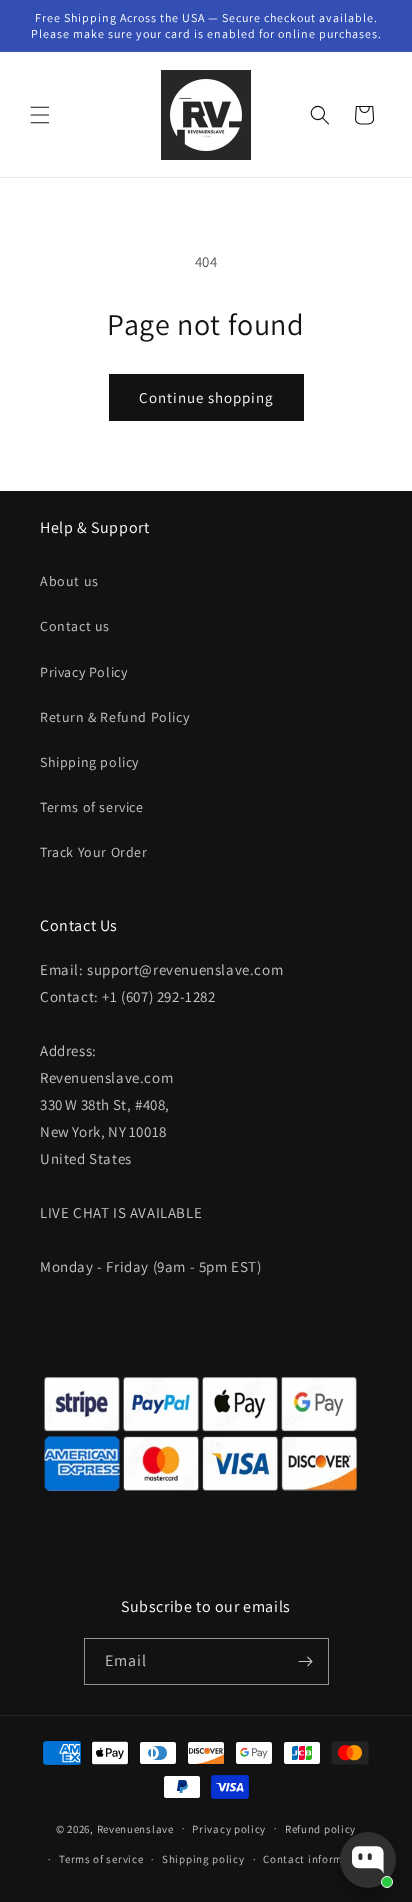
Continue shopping (206, 397)
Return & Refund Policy (114, 717)
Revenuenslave (135, 1828)
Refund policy (320, 1829)
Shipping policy (89, 762)
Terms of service (92, 807)
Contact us (75, 626)
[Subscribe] (306, 1661)
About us (69, 581)
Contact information (317, 1859)
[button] (40, 115)
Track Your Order (94, 852)
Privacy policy (229, 1829)
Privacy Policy (83, 672)
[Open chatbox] (368, 1860)
